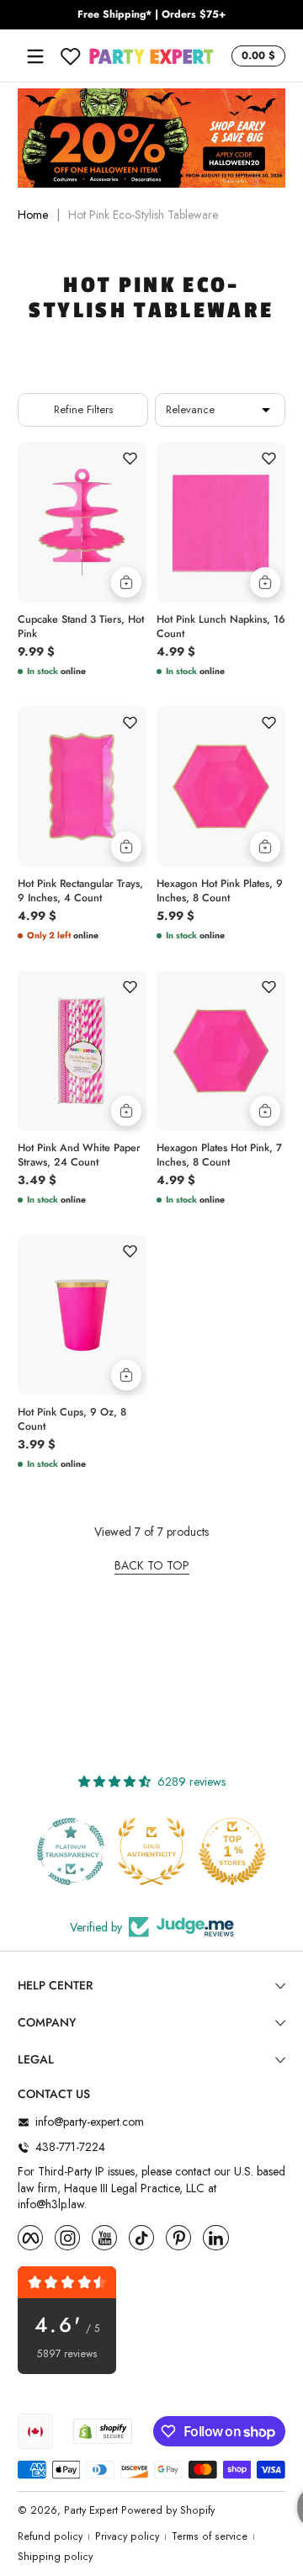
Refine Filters (83, 409)
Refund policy (50, 2537)
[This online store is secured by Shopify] (103, 2431)
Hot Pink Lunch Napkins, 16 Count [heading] (221, 627)
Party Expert (91, 2510)
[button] (256, 56)
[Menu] (35, 56)
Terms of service (210, 2537)
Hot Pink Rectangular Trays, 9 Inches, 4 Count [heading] (80, 891)
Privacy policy (127, 2537)
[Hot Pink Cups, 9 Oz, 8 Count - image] (82, 1315)
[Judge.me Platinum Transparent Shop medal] (71, 1851)
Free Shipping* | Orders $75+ (151, 15)
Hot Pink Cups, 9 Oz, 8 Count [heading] (72, 1420)
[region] (151, 15)
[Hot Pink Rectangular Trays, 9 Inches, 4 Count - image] (82, 786)
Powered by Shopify (168, 2510)
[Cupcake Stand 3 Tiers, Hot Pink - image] (82, 522)
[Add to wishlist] (130, 459)
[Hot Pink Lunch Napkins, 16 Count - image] (221, 522)
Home (33, 215)
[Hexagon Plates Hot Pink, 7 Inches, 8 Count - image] (221, 1051)
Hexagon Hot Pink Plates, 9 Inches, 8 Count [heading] (220, 891)
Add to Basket (126, 582)
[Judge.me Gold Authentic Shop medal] (151, 1851)
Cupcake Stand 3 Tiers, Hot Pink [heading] (81, 627)
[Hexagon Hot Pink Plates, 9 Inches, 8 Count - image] (221, 786)
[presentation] (82, 624)
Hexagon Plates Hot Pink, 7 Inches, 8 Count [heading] (219, 1155)
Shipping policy (55, 2557)
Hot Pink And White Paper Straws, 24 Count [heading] (79, 1155)
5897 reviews (67, 2354)
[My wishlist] (71, 56)
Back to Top (152, 1566)
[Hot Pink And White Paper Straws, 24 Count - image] (82, 1051)
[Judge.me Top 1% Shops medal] (232, 1851)
